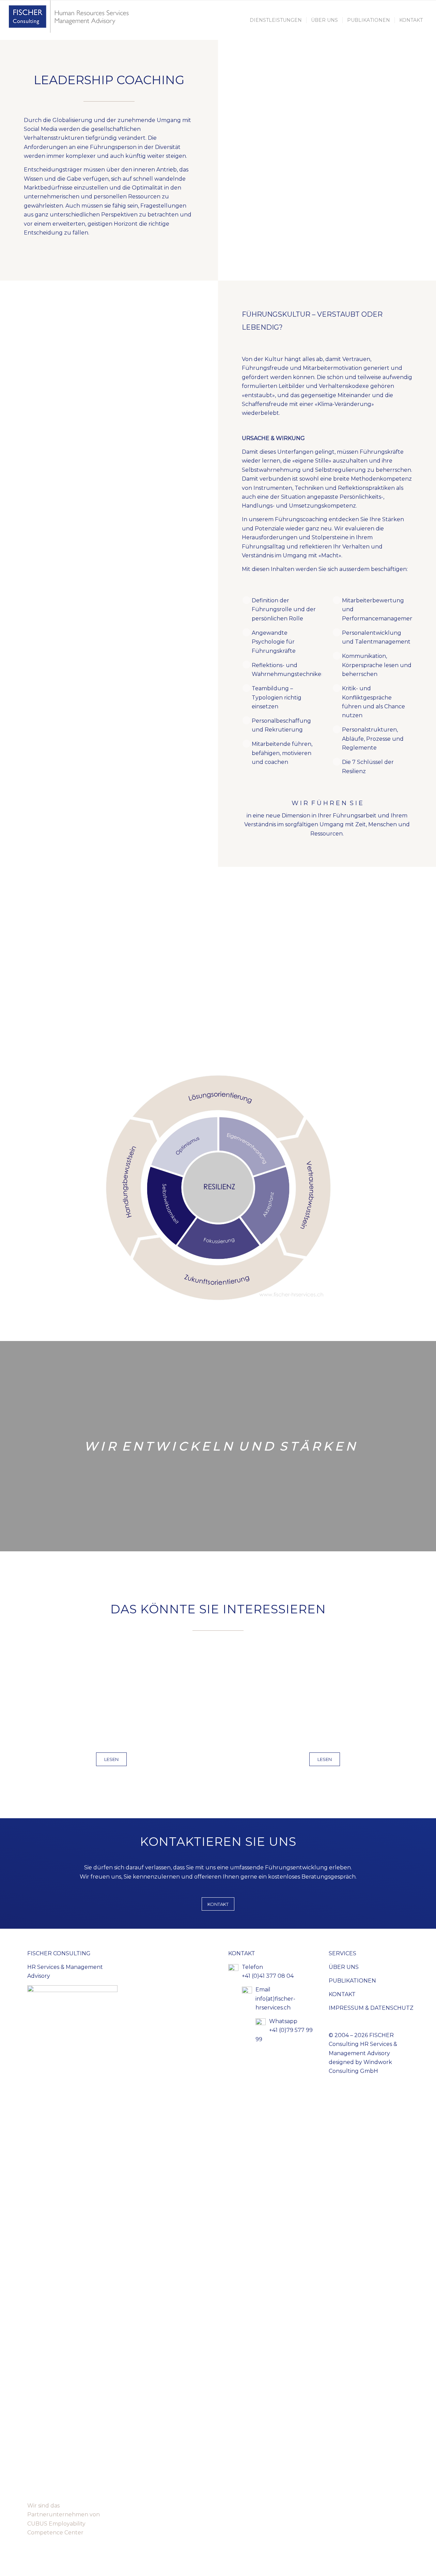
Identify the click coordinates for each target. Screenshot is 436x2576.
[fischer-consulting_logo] (71, 20)
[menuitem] (276, 20)
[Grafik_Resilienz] (218, 1188)
